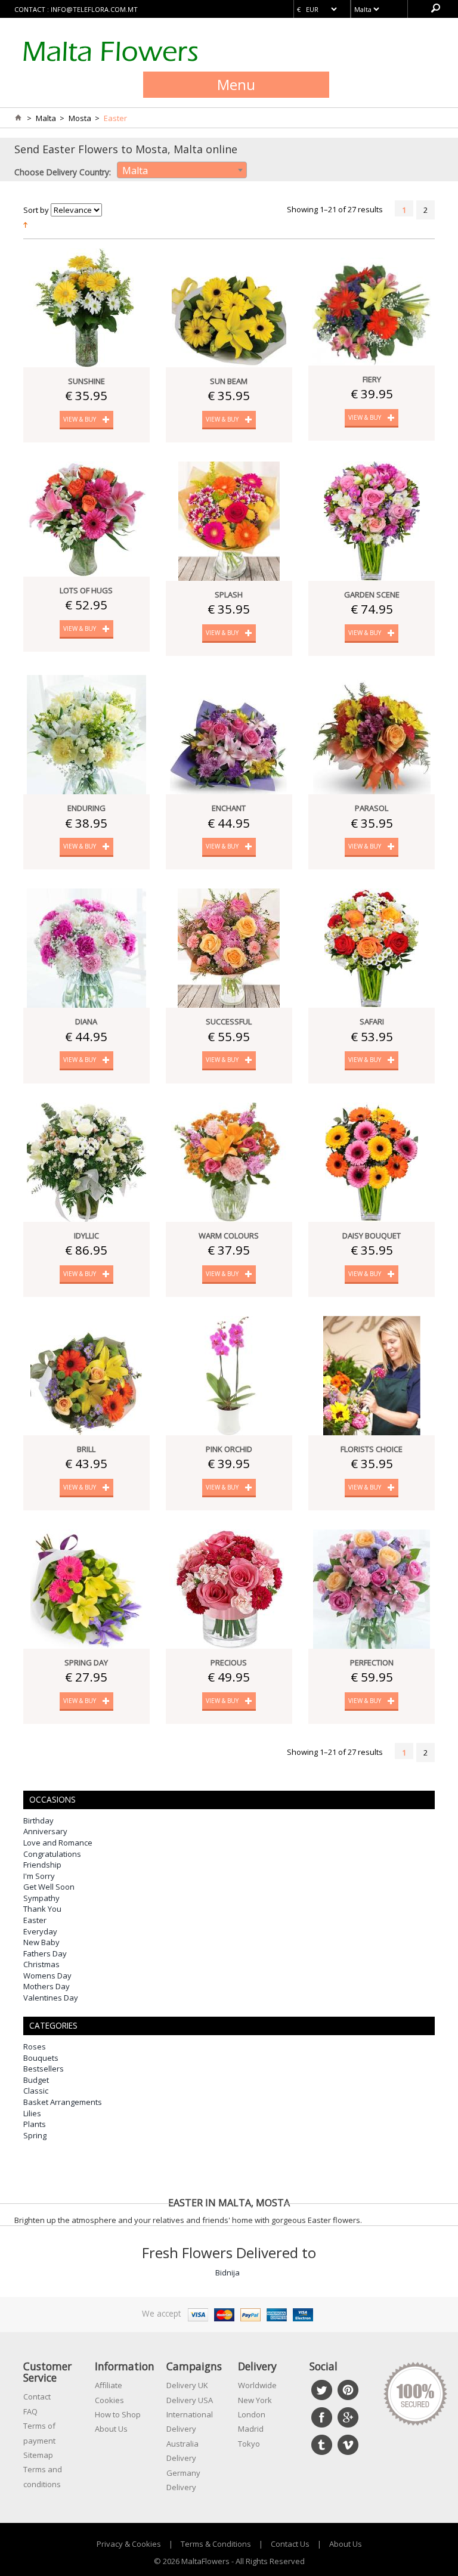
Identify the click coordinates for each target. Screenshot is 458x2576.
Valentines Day (51, 1998)
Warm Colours (229, 1236)
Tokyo (249, 2444)
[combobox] (182, 170)
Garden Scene (372, 595)
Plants (35, 2124)
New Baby (41, 1942)
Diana (86, 1021)
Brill (86, 1449)
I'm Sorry (39, 1876)
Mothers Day (47, 1986)
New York (255, 2400)
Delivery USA (190, 2400)
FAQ (30, 2411)
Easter (35, 1920)
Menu (236, 84)
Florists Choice (372, 1449)
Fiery (372, 379)
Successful (229, 1021)
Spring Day (86, 1662)
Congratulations (52, 1854)
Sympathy (41, 1898)
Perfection (372, 1662)
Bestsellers (44, 2069)
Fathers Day (45, 1953)
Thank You (42, 1909)
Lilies (32, 2113)
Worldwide (257, 2385)
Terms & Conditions (216, 2544)
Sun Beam (229, 381)
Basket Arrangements (63, 2102)
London (252, 2414)
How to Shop (118, 2414)
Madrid (251, 2429)
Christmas (41, 1964)
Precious (229, 1662)
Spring (35, 2135)
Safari (372, 1021)
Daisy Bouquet (372, 1236)
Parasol (372, 808)
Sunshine (86, 381)
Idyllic (86, 1236)
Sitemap (38, 2455)
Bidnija (228, 2272)
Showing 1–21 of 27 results (335, 209)
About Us (111, 2429)
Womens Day (47, 1976)
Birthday (38, 1820)
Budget (36, 2080)
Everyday (40, 1931)
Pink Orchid (229, 1449)
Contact (37, 2397)
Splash (229, 595)
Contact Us (290, 2544)
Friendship (42, 1865)
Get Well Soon (49, 1887)
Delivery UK (187, 2385)
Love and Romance (58, 1843)
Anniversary (45, 1831)
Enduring (86, 808)
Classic (36, 2091)
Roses (35, 2046)
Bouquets (41, 2058)
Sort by (36, 210)
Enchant (229, 808)
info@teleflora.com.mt (94, 9)
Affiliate (109, 2385)
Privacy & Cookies (129, 2544)
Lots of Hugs (86, 590)
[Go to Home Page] (18, 118)
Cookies (109, 2400)
